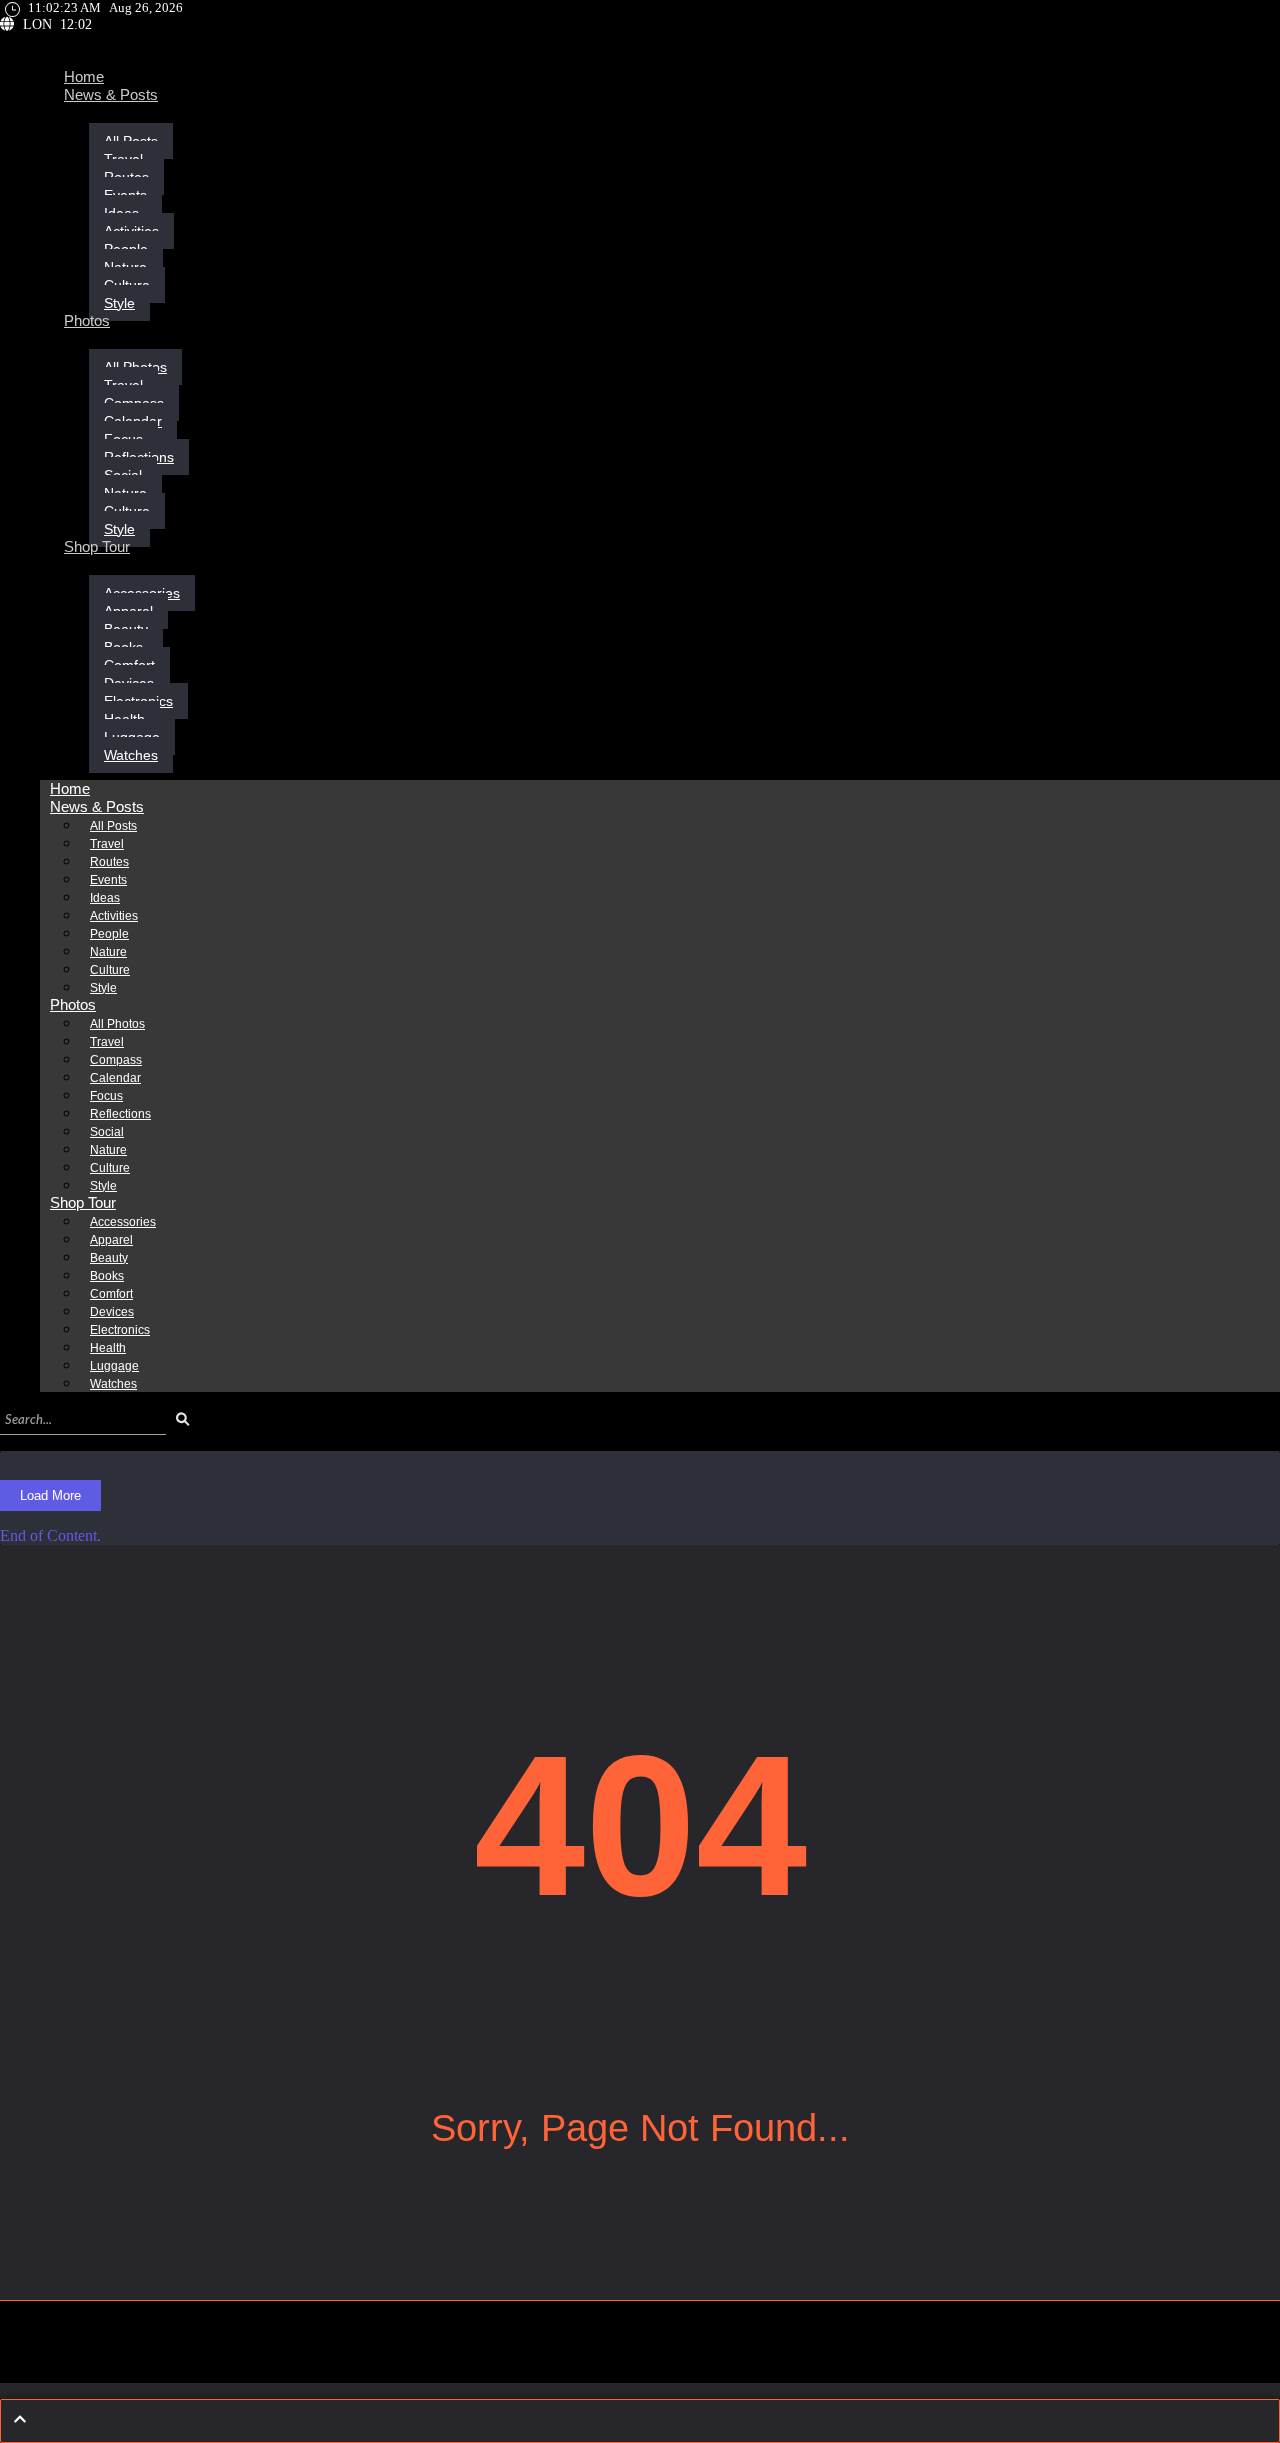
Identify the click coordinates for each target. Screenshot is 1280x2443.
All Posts (113, 826)
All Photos (117, 1024)
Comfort (111, 1294)
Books (107, 1276)
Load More (50, 1495)
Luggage (114, 1366)
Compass (116, 1060)
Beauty (109, 1258)
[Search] (182, 1419)
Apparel (111, 1240)
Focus (106, 1096)
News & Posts (111, 94)
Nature (108, 952)
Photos (87, 320)
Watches (131, 755)
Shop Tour (97, 546)
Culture (110, 970)
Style (119, 303)
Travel (107, 844)
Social (107, 1132)
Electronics (120, 1330)
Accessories (123, 1222)
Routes (109, 862)
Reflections (120, 1114)
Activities (114, 916)
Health (108, 1348)
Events (108, 880)
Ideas (105, 898)
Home (84, 76)
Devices (112, 1312)
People (109, 934)
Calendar (115, 1078)
